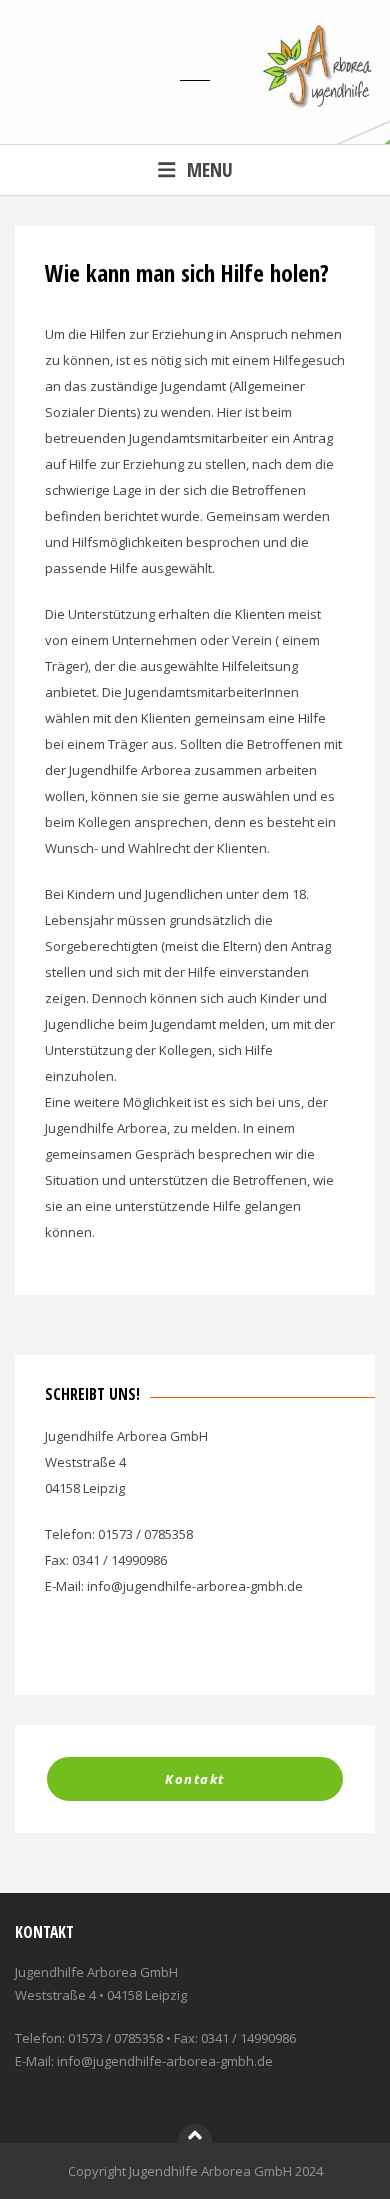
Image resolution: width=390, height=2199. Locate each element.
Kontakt (195, 1779)
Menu (210, 169)
